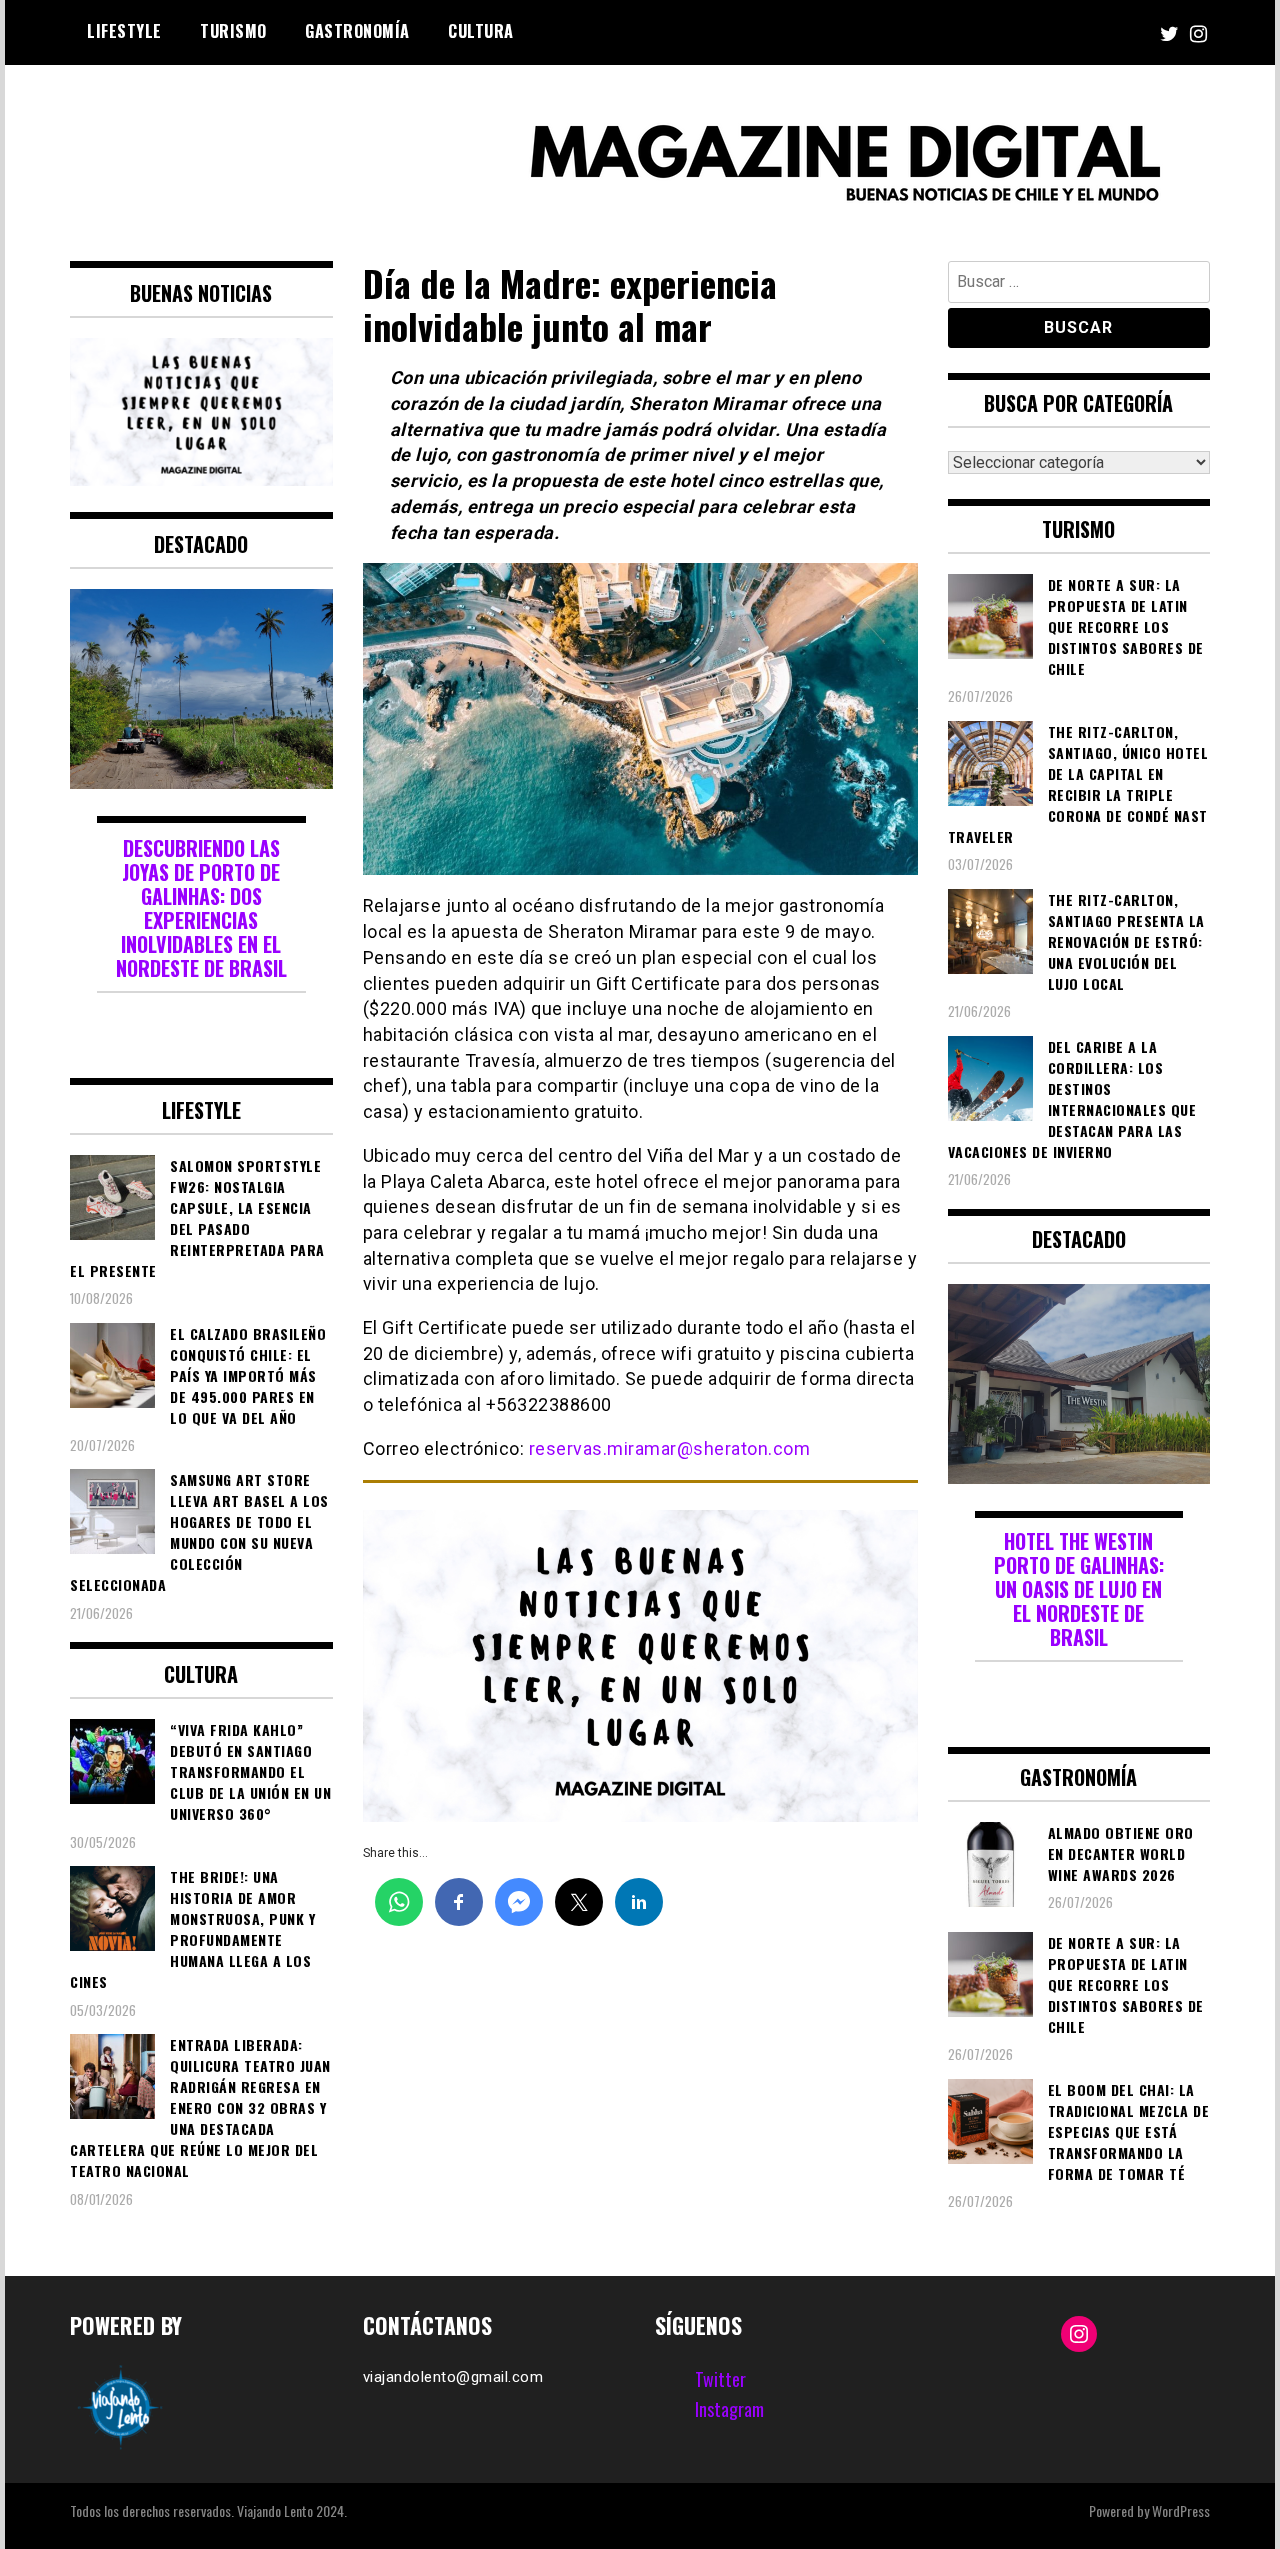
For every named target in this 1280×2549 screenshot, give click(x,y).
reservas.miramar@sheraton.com (670, 1448)
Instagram (729, 2409)
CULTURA (481, 31)
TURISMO (233, 31)
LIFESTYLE (124, 31)
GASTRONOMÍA (357, 31)
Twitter (720, 2379)
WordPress (1181, 2510)
